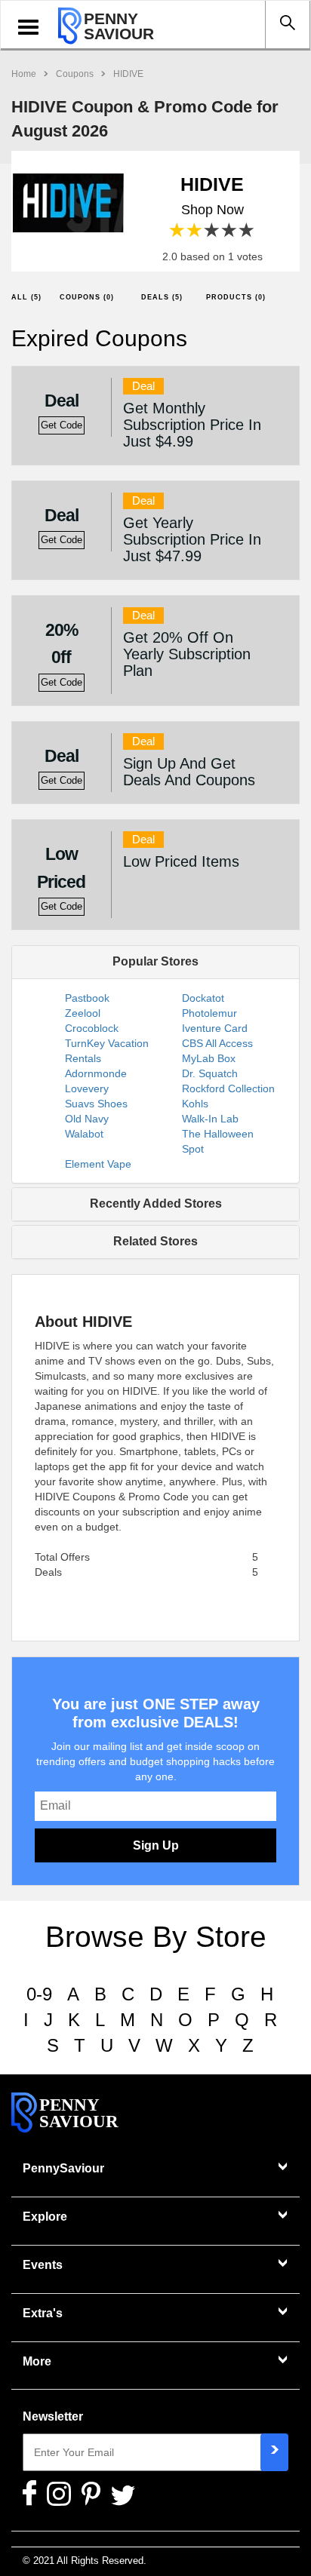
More (37, 2361)
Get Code (62, 425)
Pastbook (87, 998)
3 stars (212, 230)
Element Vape (98, 1164)
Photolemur (209, 1013)
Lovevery (87, 1088)
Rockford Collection (228, 1088)
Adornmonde (96, 1073)
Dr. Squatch (210, 1073)
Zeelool (83, 1013)
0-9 (39, 1994)
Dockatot (203, 998)
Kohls (195, 1104)
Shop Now (212, 210)
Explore (45, 2217)
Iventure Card (215, 1028)
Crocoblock (92, 1028)
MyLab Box (209, 1058)
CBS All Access (217, 1043)
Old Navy (87, 1119)
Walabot (84, 1134)
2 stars (195, 230)
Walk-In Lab (210, 1119)
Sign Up (156, 1845)
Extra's (43, 2313)
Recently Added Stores (156, 1204)
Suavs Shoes (96, 1104)
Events (43, 2265)
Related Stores (155, 1241)
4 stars (230, 230)
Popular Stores (155, 961)
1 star (178, 230)
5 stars (247, 230)
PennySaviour (63, 2168)
